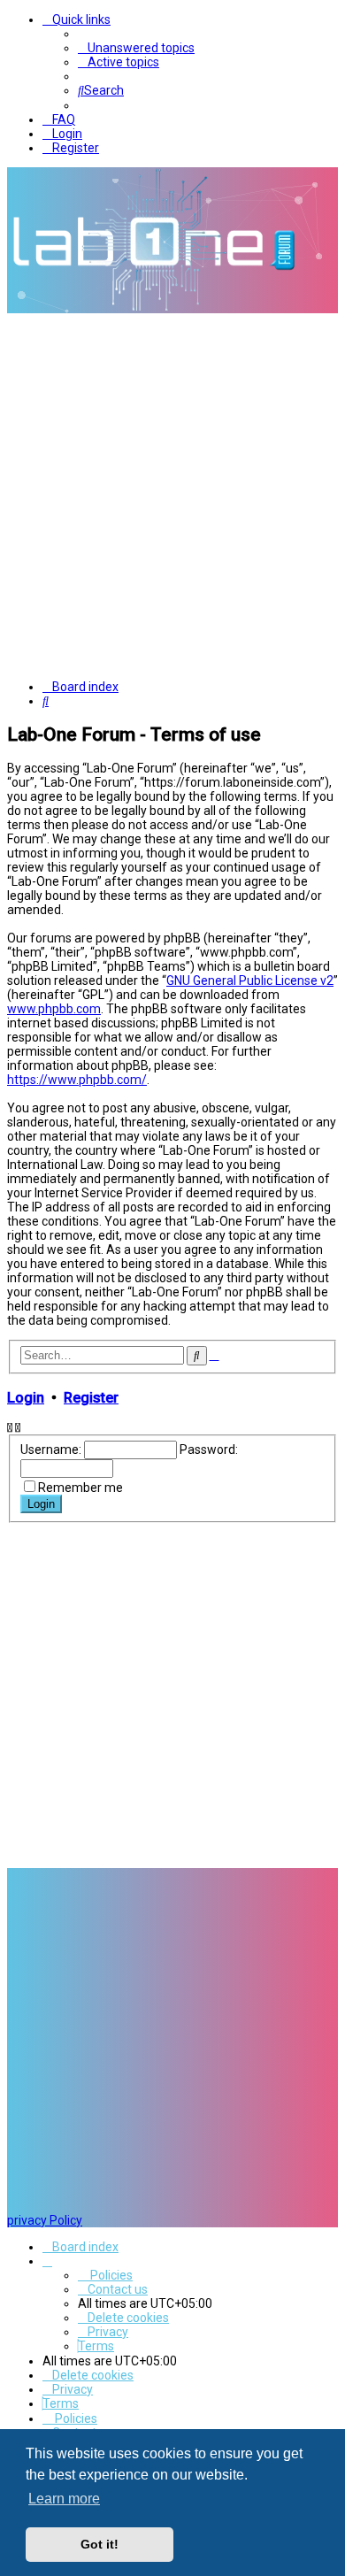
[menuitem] (136, 48)
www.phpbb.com (54, 1009)
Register (91, 1398)
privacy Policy (45, 2220)
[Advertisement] (172, 495)
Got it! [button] (100, 2544)
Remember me (80, 1488)
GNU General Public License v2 (250, 980)
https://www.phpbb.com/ (77, 1080)
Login (26, 1398)
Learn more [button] (64, 2499)
